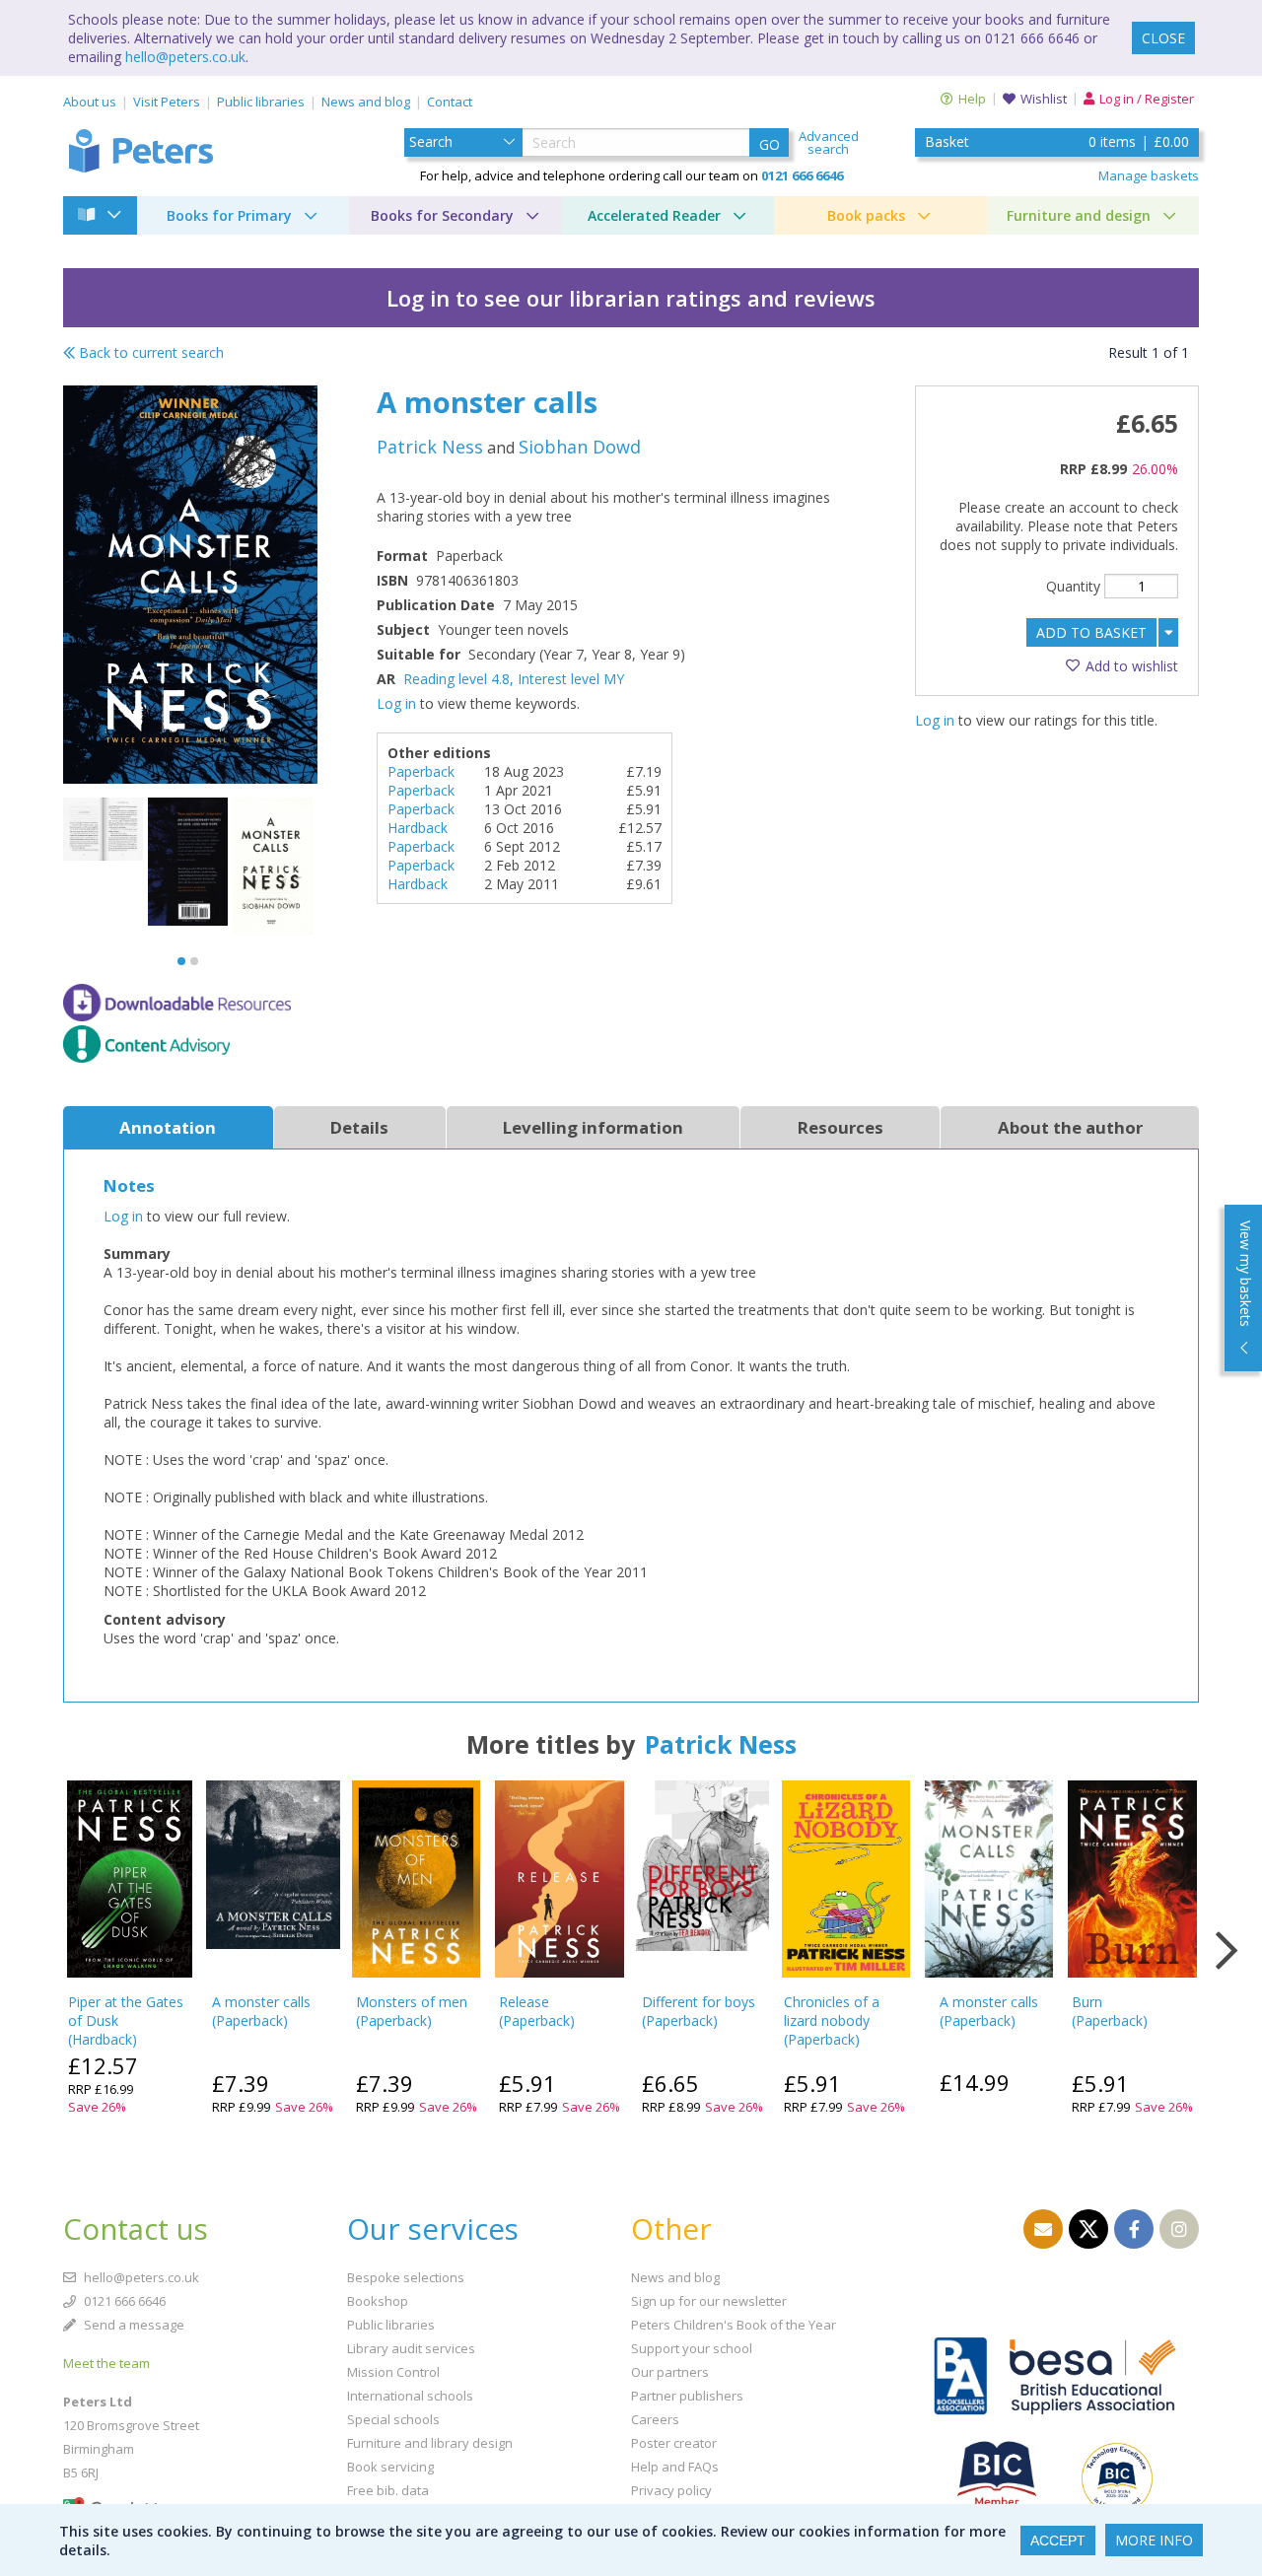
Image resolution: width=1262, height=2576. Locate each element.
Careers (655, 2419)
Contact (450, 102)
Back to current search (149, 352)
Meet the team (106, 2363)
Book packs (866, 215)
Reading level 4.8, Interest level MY (514, 679)
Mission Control (393, 2372)
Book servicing (390, 2467)
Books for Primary (229, 215)
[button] (181, 961)
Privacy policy (671, 2490)
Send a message (133, 2325)
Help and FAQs (675, 2467)
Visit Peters (167, 102)
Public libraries (261, 102)
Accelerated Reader (654, 215)
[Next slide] (1227, 1950)
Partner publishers (687, 2396)
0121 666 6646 (123, 2301)
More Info (1154, 2540)
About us (90, 102)
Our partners (670, 2372)
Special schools (393, 2419)
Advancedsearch (829, 143)
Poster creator (674, 2443)
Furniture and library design (430, 2443)
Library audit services (411, 2348)
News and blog (366, 102)
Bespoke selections (406, 2277)
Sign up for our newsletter (709, 2301)
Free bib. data (388, 2490)
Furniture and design (1079, 215)
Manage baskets (1149, 175)
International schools (410, 2396)
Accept (1058, 2541)
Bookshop (378, 2301)
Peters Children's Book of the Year (734, 2325)
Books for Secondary (442, 215)
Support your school (692, 2348)
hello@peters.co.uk (185, 57)
